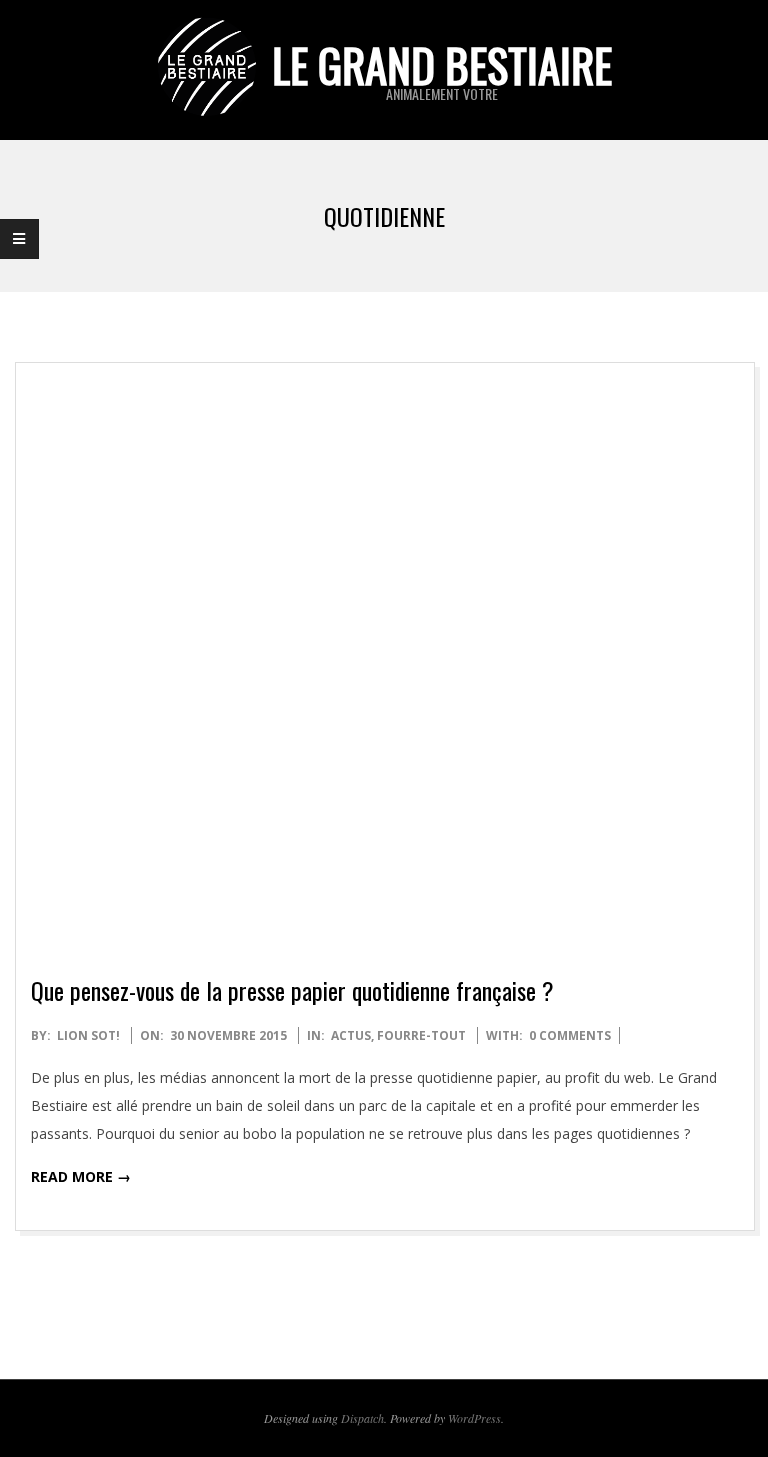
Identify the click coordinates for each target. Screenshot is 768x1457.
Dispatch (362, 1418)
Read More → (81, 1176)
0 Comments (570, 1035)
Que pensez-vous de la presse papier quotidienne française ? (292, 990)
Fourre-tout (421, 1035)
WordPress (474, 1418)
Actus (351, 1035)
